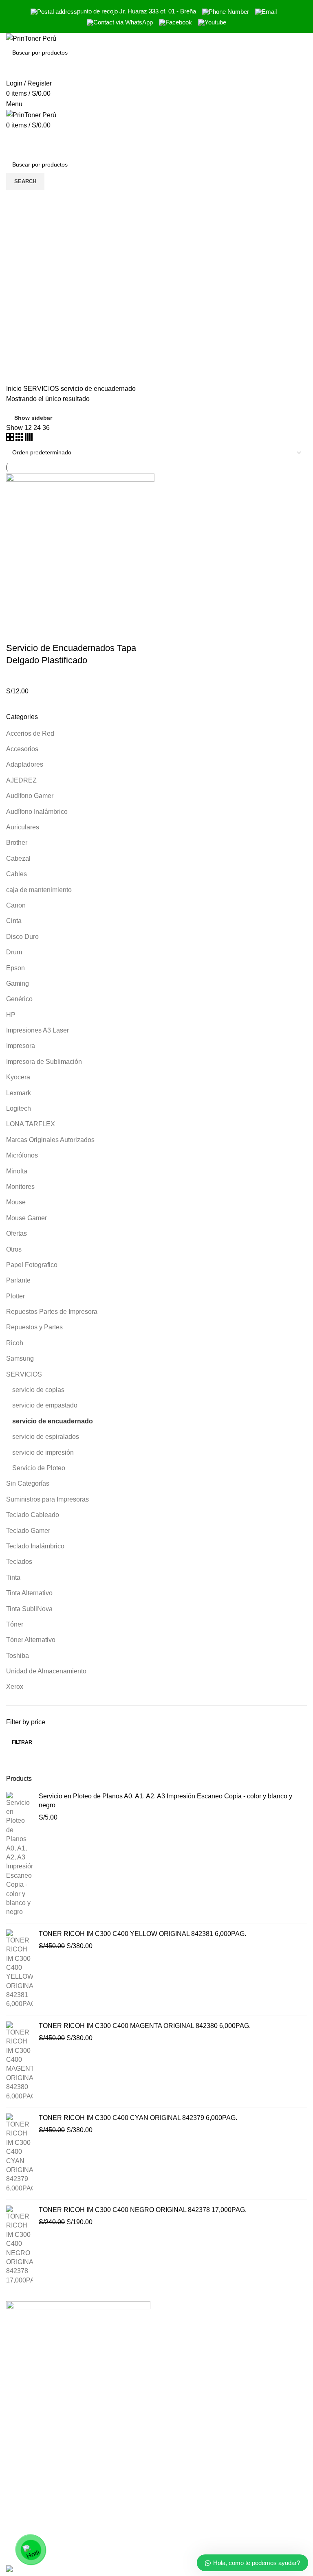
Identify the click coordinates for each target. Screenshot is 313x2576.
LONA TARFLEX (31, 1124)
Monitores (20, 1187)
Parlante (18, 1280)
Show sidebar (33, 418)
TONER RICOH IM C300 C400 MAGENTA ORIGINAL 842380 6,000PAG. (145, 2026)
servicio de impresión (43, 1452)
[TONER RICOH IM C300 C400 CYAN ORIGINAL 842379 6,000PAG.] (19, 2153)
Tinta (13, 1577)
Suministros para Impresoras (47, 1499)
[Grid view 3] (20, 439)
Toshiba (18, 1656)
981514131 (179, 2522)
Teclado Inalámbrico (35, 1546)
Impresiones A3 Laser (37, 1030)
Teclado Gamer (28, 1531)
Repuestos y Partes (34, 1327)
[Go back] (16, 200)
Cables (17, 874)
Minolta (17, 1171)
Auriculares (23, 827)
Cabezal (18, 858)
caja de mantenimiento (39, 890)
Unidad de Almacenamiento (46, 1671)
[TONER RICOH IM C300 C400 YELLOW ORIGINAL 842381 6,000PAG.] (19, 1969)
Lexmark (19, 1093)
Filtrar (22, 1742)
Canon (16, 905)
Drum (14, 952)
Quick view (38, 632)
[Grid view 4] (29, 439)
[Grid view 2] (11, 439)
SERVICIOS (24, 1374)
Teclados (19, 1562)
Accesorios (22, 749)
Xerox (15, 1687)
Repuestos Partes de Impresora (52, 1312)
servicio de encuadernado (53, 1421)
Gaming (18, 983)
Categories (29, 240)
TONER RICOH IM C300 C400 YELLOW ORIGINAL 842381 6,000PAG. (142, 1934)
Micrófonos (22, 1155)
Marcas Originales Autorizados (50, 1140)
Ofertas (17, 1233)
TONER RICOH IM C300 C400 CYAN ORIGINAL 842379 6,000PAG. (138, 2118)
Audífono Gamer (30, 796)
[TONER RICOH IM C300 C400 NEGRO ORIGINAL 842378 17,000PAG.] (19, 2245)
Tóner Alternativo (31, 1640)
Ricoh (15, 1343)
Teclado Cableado (33, 1515)
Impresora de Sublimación (44, 1062)
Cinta (14, 921)
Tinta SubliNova (29, 1609)
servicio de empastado (45, 1405)
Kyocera (18, 1077)
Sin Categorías (28, 1483)
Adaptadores (25, 764)
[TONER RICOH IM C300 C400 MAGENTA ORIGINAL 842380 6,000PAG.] (19, 2061)
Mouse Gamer (26, 1218)
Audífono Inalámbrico (37, 812)
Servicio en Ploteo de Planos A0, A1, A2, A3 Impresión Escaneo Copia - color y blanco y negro (165, 1801)
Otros (14, 1249)
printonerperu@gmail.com (200, 2539)
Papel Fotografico (32, 1265)
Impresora (21, 1046)
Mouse (16, 1202)
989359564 (179, 2504)
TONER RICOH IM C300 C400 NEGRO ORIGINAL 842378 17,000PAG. (143, 2210)
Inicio (15, 389)
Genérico (19, 999)
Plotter (15, 1296)
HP (11, 1015)
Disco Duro (22, 937)
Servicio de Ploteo (39, 1468)
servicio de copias (38, 1390)
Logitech (19, 1108)
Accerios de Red (30, 733)
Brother (17, 843)
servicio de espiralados (46, 1437)
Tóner (15, 1624)
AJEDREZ (21, 780)
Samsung (20, 1358)
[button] (16, 632)
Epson (15, 968)
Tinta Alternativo (29, 1593)
